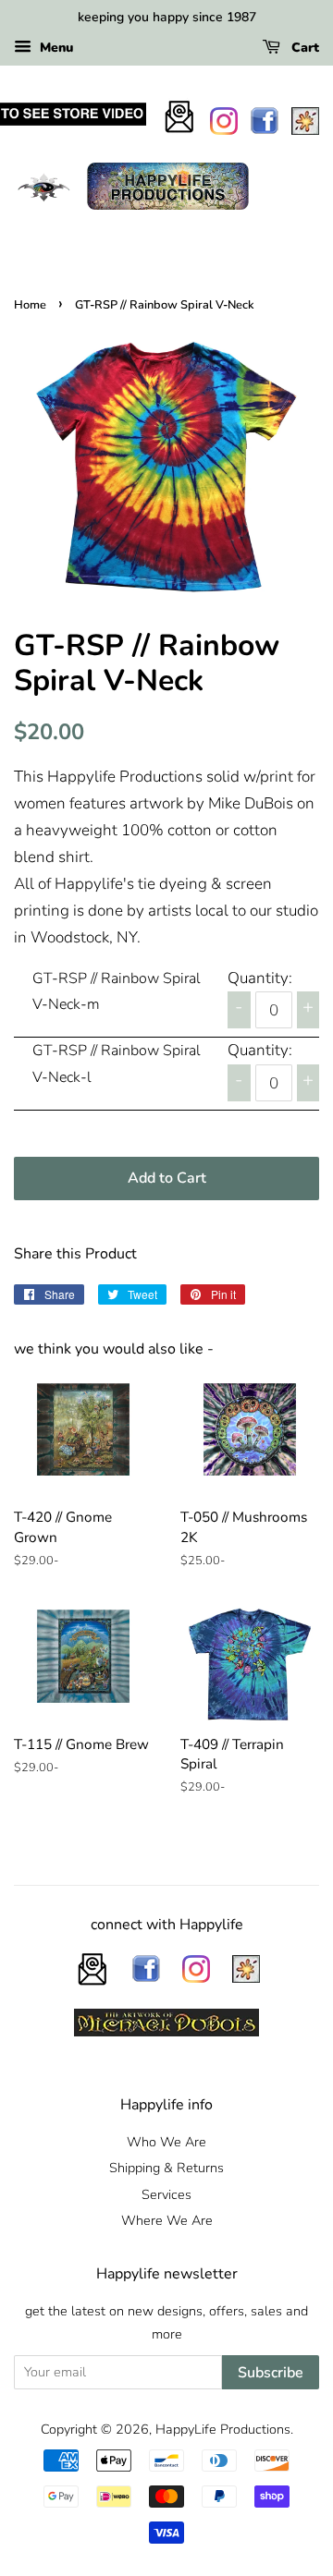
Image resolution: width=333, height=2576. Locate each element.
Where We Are (167, 2220)
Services (166, 2194)
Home (30, 305)
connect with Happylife (167, 1925)
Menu (55, 48)
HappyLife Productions (223, 2429)
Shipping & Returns (166, 2168)
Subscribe (271, 2373)
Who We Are (166, 2142)
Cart (303, 48)
